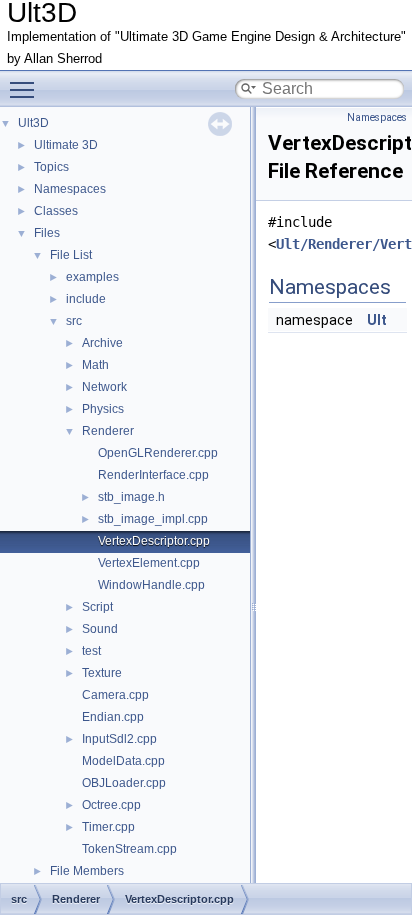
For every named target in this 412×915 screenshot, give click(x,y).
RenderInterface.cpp (153, 475)
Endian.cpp (113, 717)
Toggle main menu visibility (26, 89)
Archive (102, 343)
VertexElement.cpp (149, 563)
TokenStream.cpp (129, 849)
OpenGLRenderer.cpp (158, 453)
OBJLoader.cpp (124, 783)
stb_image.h (131, 497)
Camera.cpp (115, 695)
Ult (377, 320)
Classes (56, 211)
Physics (103, 409)
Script (97, 607)
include (86, 299)
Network (104, 387)
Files (47, 233)
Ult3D (33, 123)
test (91, 651)
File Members (87, 871)
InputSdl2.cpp (119, 739)
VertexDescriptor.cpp (154, 541)
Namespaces (70, 189)
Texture (102, 673)
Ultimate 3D (66, 145)
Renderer (108, 431)
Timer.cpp (108, 827)
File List (71, 255)
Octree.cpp (111, 805)
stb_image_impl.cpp (153, 519)
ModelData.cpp (123, 761)
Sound (100, 629)
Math (95, 365)
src (74, 321)
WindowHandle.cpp (151, 585)
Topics (51, 167)
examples (92, 277)
